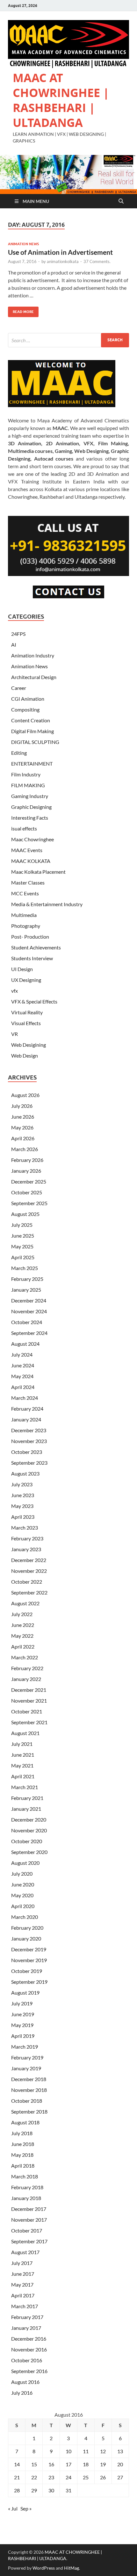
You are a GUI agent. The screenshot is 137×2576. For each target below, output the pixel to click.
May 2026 (22, 1127)
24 (68, 2477)
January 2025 (26, 1290)
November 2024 (29, 1311)
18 (86, 2464)
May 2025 (22, 1246)
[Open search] (121, 201)
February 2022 (27, 1668)
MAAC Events (27, 850)
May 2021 (22, 1765)
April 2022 (23, 1646)
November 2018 (29, 2090)
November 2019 (29, 1960)
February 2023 (27, 1538)
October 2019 (27, 1971)
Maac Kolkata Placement (38, 872)
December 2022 (29, 1560)
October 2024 (27, 1322)
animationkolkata (63, 261)
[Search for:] (68, 340)
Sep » (26, 2508)
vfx (14, 991)
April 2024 (23, 1387)
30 (51, 2490)
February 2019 (27, 2057)
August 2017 (25, 2252)
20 (120, 2464)
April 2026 (23, 1138)
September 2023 (29, 1463)
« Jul (13, 2508)
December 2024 (29, 1300)
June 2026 (23, 1117)
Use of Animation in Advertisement (60, 252)
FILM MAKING (28, 785)
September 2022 (29, 1592)
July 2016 (22, 2393)
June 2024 (23, 1365)
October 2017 (27, 2230)
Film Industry (26, 774)
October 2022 (27, 1582)
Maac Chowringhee (32, 839)
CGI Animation (28, 699)
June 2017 (23, 2274)
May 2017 (22, 2284)
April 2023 (23, 1517)
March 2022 (25, 1657)
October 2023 (27, 1452)
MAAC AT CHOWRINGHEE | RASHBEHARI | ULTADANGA (61, 100)
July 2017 (22, 2263)
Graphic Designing (31, 807)
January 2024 (26, 1419)
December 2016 (29, 2339)
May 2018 (22, 2155)
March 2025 (25, 1268)
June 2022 (23, 1625)
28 (17, 2490)
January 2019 (26, 2068)
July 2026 (22, 1106)
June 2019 (23, 2014)
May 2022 (22, 1636)
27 (120, 2477)
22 (34, 2477)
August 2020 (25, 1863)
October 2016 (27, 2360)
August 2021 (25, 1733)
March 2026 (25, 1149)
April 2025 (23, 1257)
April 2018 (23, 2166)
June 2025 (23, 1236)
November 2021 (29, 1701)
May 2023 (22, 1506)
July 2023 (22, 1484)
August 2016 (25, 2382)
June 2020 (23, 1884)
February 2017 (27, 2317)
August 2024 (25, 1344)
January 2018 (26, 2198)
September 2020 (29, 1852)
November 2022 (29, 1571)
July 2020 (22, 1874)
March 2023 (25, 1528)
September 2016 (29, 2371)
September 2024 (29, 1333)
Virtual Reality (27, 1012)
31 (68, 2490)
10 (68, 2451)
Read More (21, 310)
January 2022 (26, 1679)
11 (86, 2451)
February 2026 (27, 1160)
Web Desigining (29, 1045)
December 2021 (29, 1690)
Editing (19, 753)
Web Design (25, 1055)
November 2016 (29, 2349)
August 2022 (25, 1603)
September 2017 (29, 2241)
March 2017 (25, 2306)
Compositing (25, 709)
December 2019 (29, 1949)
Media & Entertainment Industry (47, 904)
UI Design (22, 969)
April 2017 (23, 2295)
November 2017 (29, 2220)
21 (17, 2477)
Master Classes (28, 882)
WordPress (44, 2568)
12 (103, 2451)
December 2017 (29, 2209)
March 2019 (25, 2047)
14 (17, 2464)
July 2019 (22, 2003)
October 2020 (27, 1841)
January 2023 (26, 1549)
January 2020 (26, 1938)
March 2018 (25, 2176)
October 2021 (27, 1711)
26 (103, 2477)
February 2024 (27, 1409)
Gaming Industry (30, 796)
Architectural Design (34, 677)
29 (34, 2490)
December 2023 (29, 1430)
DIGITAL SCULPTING (35, 742)
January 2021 (26, 1809)
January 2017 (26, 2328)
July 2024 (22, 1354)
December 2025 (29, 1181)
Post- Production (30, 937)
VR (14, 1034)
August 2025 (25, 1214)
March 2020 (25, 1917)
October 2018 (27, 2101)
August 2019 (25, 1993)
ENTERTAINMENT (32, 764)
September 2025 (29, 1203)
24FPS (18, 634)
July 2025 (22, 1225)
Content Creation (31, 720)
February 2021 (27, 1798)
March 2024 (25, 1398)
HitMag (72, 2568)
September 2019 (29, 1982)
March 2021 (25, 1787)
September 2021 (29, 1722)
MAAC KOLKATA (31, 861)
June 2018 (23, 2144)
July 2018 (22, 2133)
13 (120, 2451)
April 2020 (23, 1906)
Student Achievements (36, 947)
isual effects (24, 828)
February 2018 (27, 2187)
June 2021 (23, 1755)
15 (34, 2464)
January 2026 (26, 1171)
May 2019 (22, 2025)
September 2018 (29, 2111)
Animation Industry (33, 655)
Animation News (23, 244)
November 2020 (29, 1830)
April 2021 (23, 1776)
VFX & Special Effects (34, 1001)
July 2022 (22, 1614)
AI (14, 645)
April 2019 (23, 2036)
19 (103, 2464)
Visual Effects (26, 1023)
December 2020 (29, 1819)
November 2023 (29, 1441)
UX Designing (26, 980)
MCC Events (25, 893)
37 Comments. (97, 261)
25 (86, 2477)
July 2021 (22, 1744)
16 (51, 2464)
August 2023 (25, 1473)
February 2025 (27, 1279)
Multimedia (24, 915)
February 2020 (27, 1928)
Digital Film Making (32, 731)
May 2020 (22, 1895)
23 (51, 2477)
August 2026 (25, 1095)
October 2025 (27, 1192)
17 (68, 2464)
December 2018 (29, 2079)
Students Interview (32, 958)
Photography (26, 926)
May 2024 (22, 1376)
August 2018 (25, 2122)
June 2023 (23, 1495)
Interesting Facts (30, 818)
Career (19, 688)
